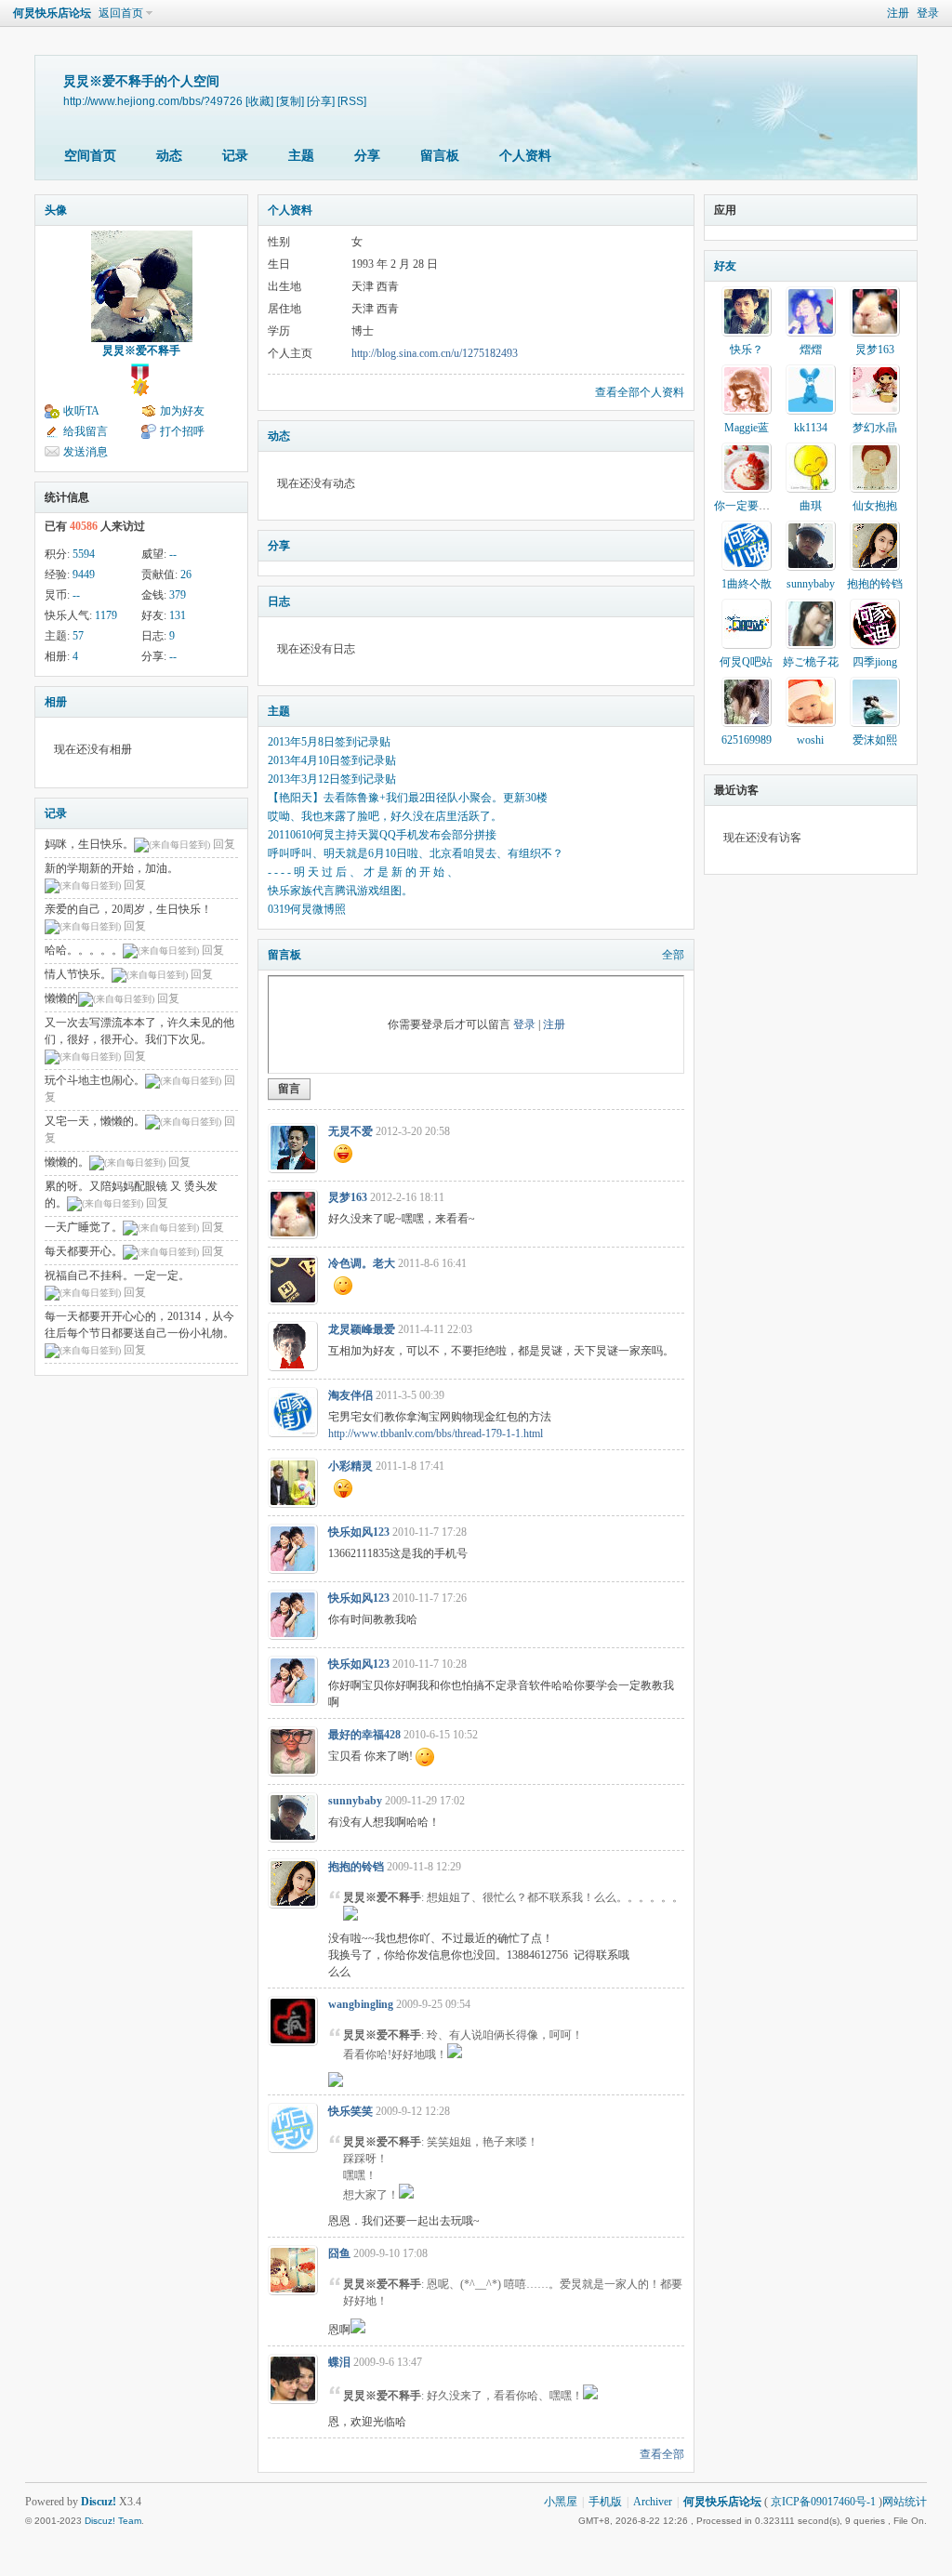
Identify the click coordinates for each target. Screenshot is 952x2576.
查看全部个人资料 (640, 392)
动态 (169, 156)
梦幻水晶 (875, 428)
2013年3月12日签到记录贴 (332, 779)
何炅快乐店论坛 (52, 13)
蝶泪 (339, 2362)
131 (178, 615)
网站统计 (905, 2502)
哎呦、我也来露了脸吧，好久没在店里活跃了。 (385, 816)
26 (186, 575)
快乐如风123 (359, 1532)
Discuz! (99, 2502)
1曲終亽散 (747, 584)
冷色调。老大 (362, 1263)
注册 (898, 13)
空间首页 (90, 156)
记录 (235, 156)
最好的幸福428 (364, 1735)
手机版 (605, 2502)
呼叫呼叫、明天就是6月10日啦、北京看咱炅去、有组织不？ (416, 853)
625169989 (747, 740)
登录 (928, 13)
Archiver (653, 2502)
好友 (725, 266)
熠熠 (811, 350)
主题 (301, 156)
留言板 (440, 156)
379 (178, 595)
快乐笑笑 (350, 2111)
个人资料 (525, 156)
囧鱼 (339, 2253)
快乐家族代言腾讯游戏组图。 (340, 891)
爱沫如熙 (875, 740)
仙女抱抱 (875, 506)
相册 (56, 702)
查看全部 (662, 2454)
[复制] (290, 101)
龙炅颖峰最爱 (362, 1329)
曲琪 (811, 506)
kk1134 (811, 428)
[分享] (321, 101)
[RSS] (352, 101)
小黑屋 (561, 2502)
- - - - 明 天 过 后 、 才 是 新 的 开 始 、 (363, 872)
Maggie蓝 (747, 428)
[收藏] (259, 101)
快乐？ (747, 350)
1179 (106, 615)
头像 (56, 210)
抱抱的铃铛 (356, 1867)
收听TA (81, 411)
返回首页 (121, 13)
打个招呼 (182, 431)
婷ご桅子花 (811, 662)
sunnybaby (355, 1801)
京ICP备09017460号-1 (823, 2502)
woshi (810, 740)
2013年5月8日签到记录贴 (329, 742)
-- (173, 554)
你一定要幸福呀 (753, 506)
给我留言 (86, 431)
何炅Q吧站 (746, 662)
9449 (84, 575)
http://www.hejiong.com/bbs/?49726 (153, 101)
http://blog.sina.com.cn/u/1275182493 (435, 353)
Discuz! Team (113, 2521)
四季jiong (875, 662)
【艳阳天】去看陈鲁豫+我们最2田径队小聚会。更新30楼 (408, 798)
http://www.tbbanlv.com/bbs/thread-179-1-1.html (436, 1433)
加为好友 (182, 411)
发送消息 (86, 452)
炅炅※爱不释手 (141, 350)
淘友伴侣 (350, 1395)
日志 (279, 601)
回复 (224, 844)
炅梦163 (348, 1197)
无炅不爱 (350, 1131)
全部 (673, 955)
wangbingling (361, 2004)
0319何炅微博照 (307, 909)
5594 (84, 554)
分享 (367, 156)
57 (78, 636)
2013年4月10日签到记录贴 (332, 760)
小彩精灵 (350, 1466)
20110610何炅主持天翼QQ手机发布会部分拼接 (382, 835)
